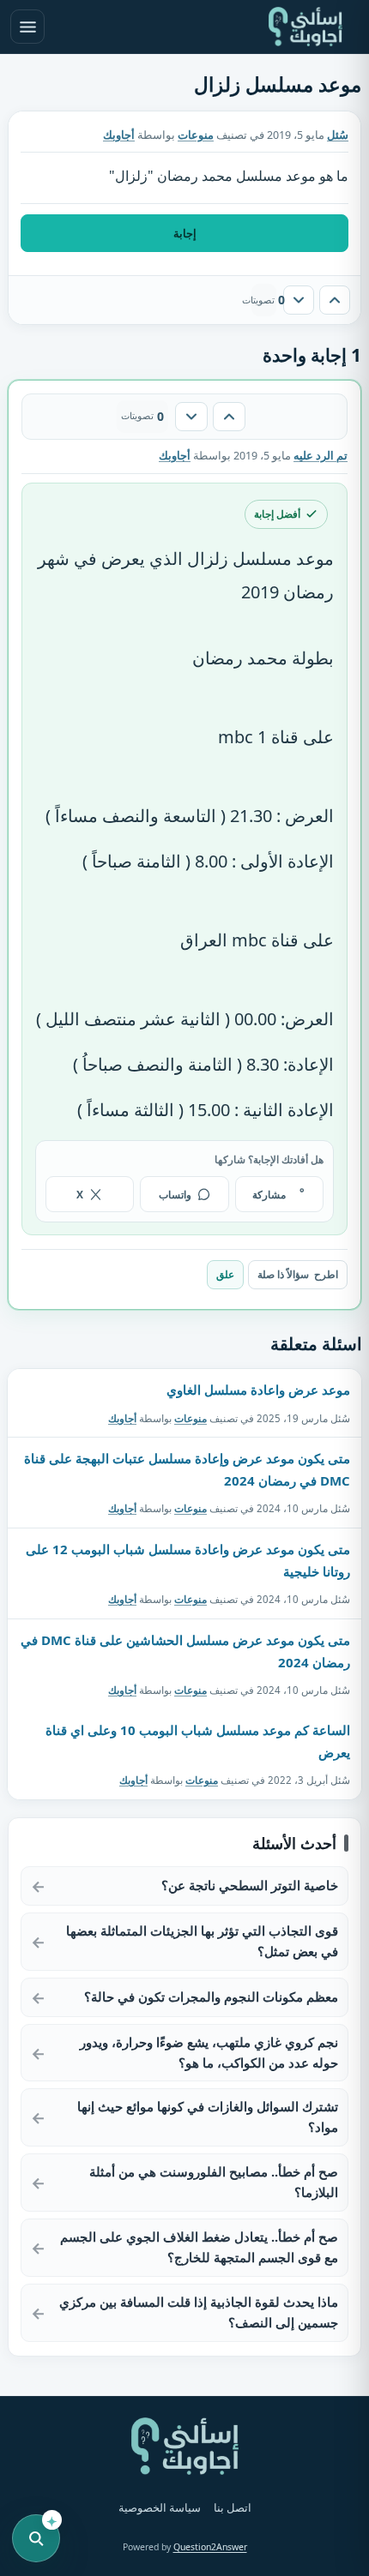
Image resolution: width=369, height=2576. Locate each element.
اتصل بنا (233, 2508)
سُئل (338, 135)
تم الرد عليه (321, 456)
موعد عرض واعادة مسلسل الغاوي (258, 1390)
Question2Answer (210, 2547)
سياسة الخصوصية (160, 2508)
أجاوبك (122, 1418)
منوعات (196, 135)
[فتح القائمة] (27, 27)
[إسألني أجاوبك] (305, 27)
